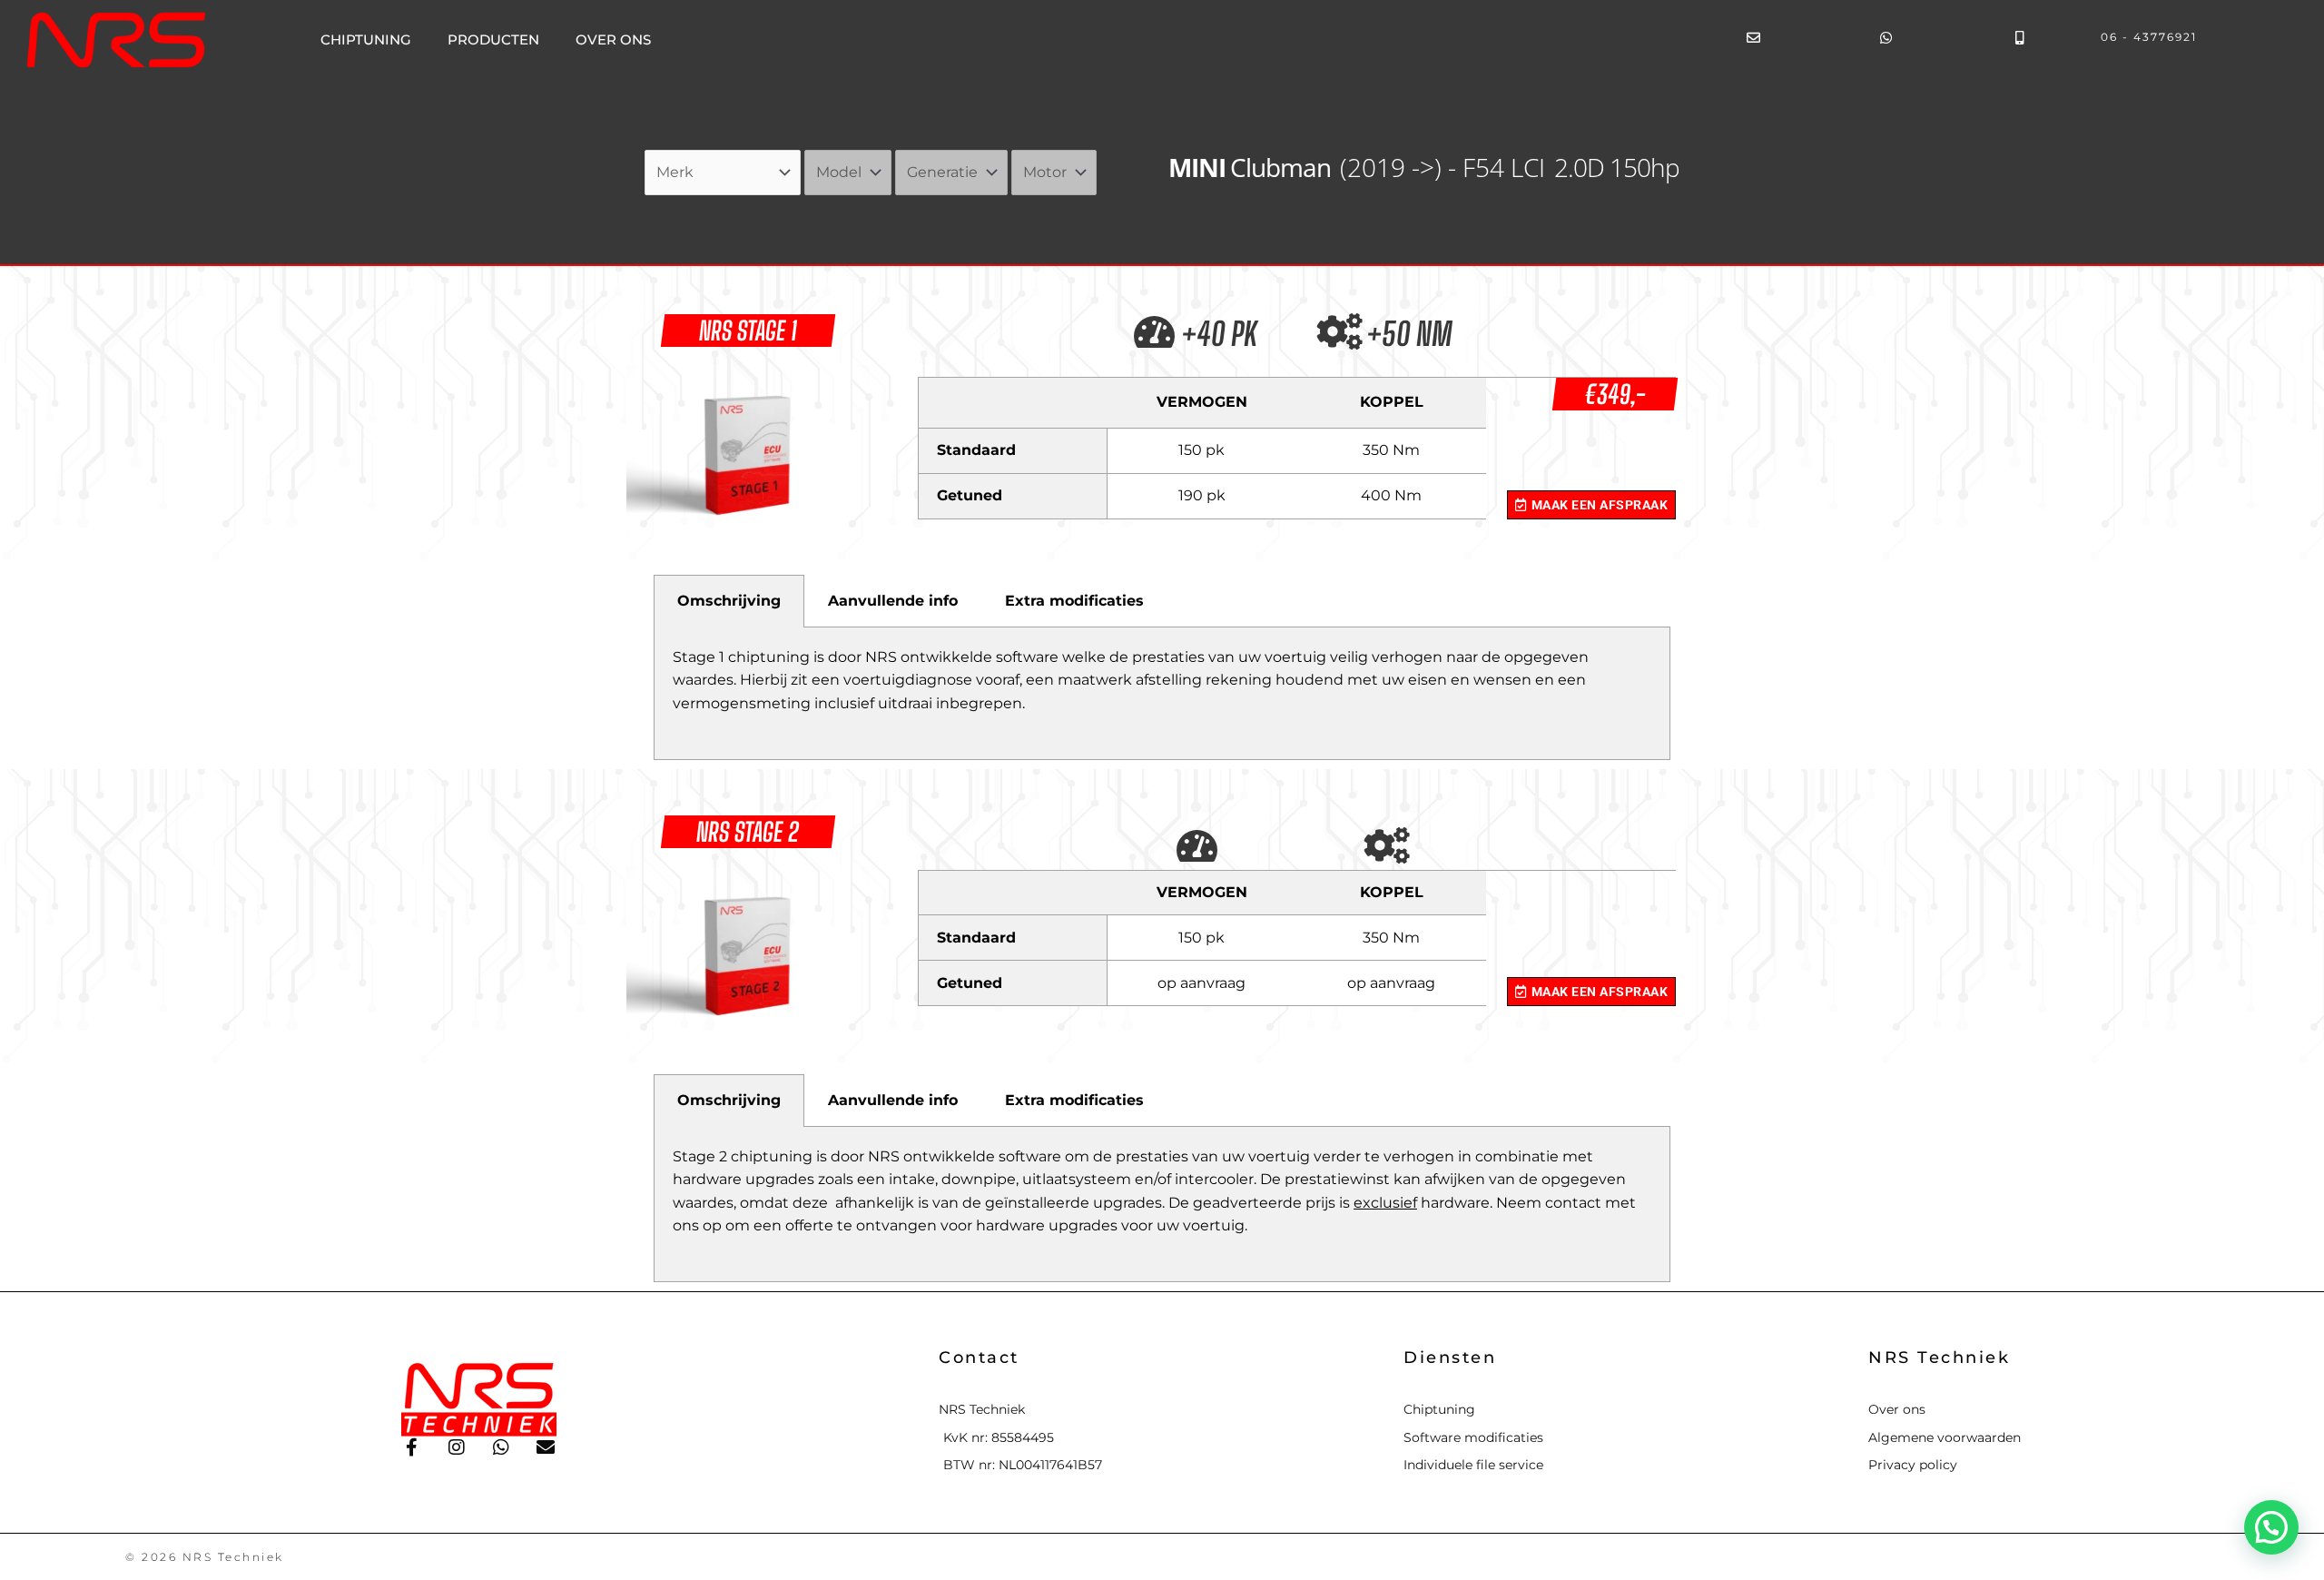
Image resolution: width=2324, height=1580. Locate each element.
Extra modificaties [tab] (1074, 601)
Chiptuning (366, 39)
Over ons (613, 39)
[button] (2271, 1527)
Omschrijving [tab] (729, 601)
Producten (493, 39)
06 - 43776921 (2149, 37)
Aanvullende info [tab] (893, 601)
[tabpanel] (1162, 694)
